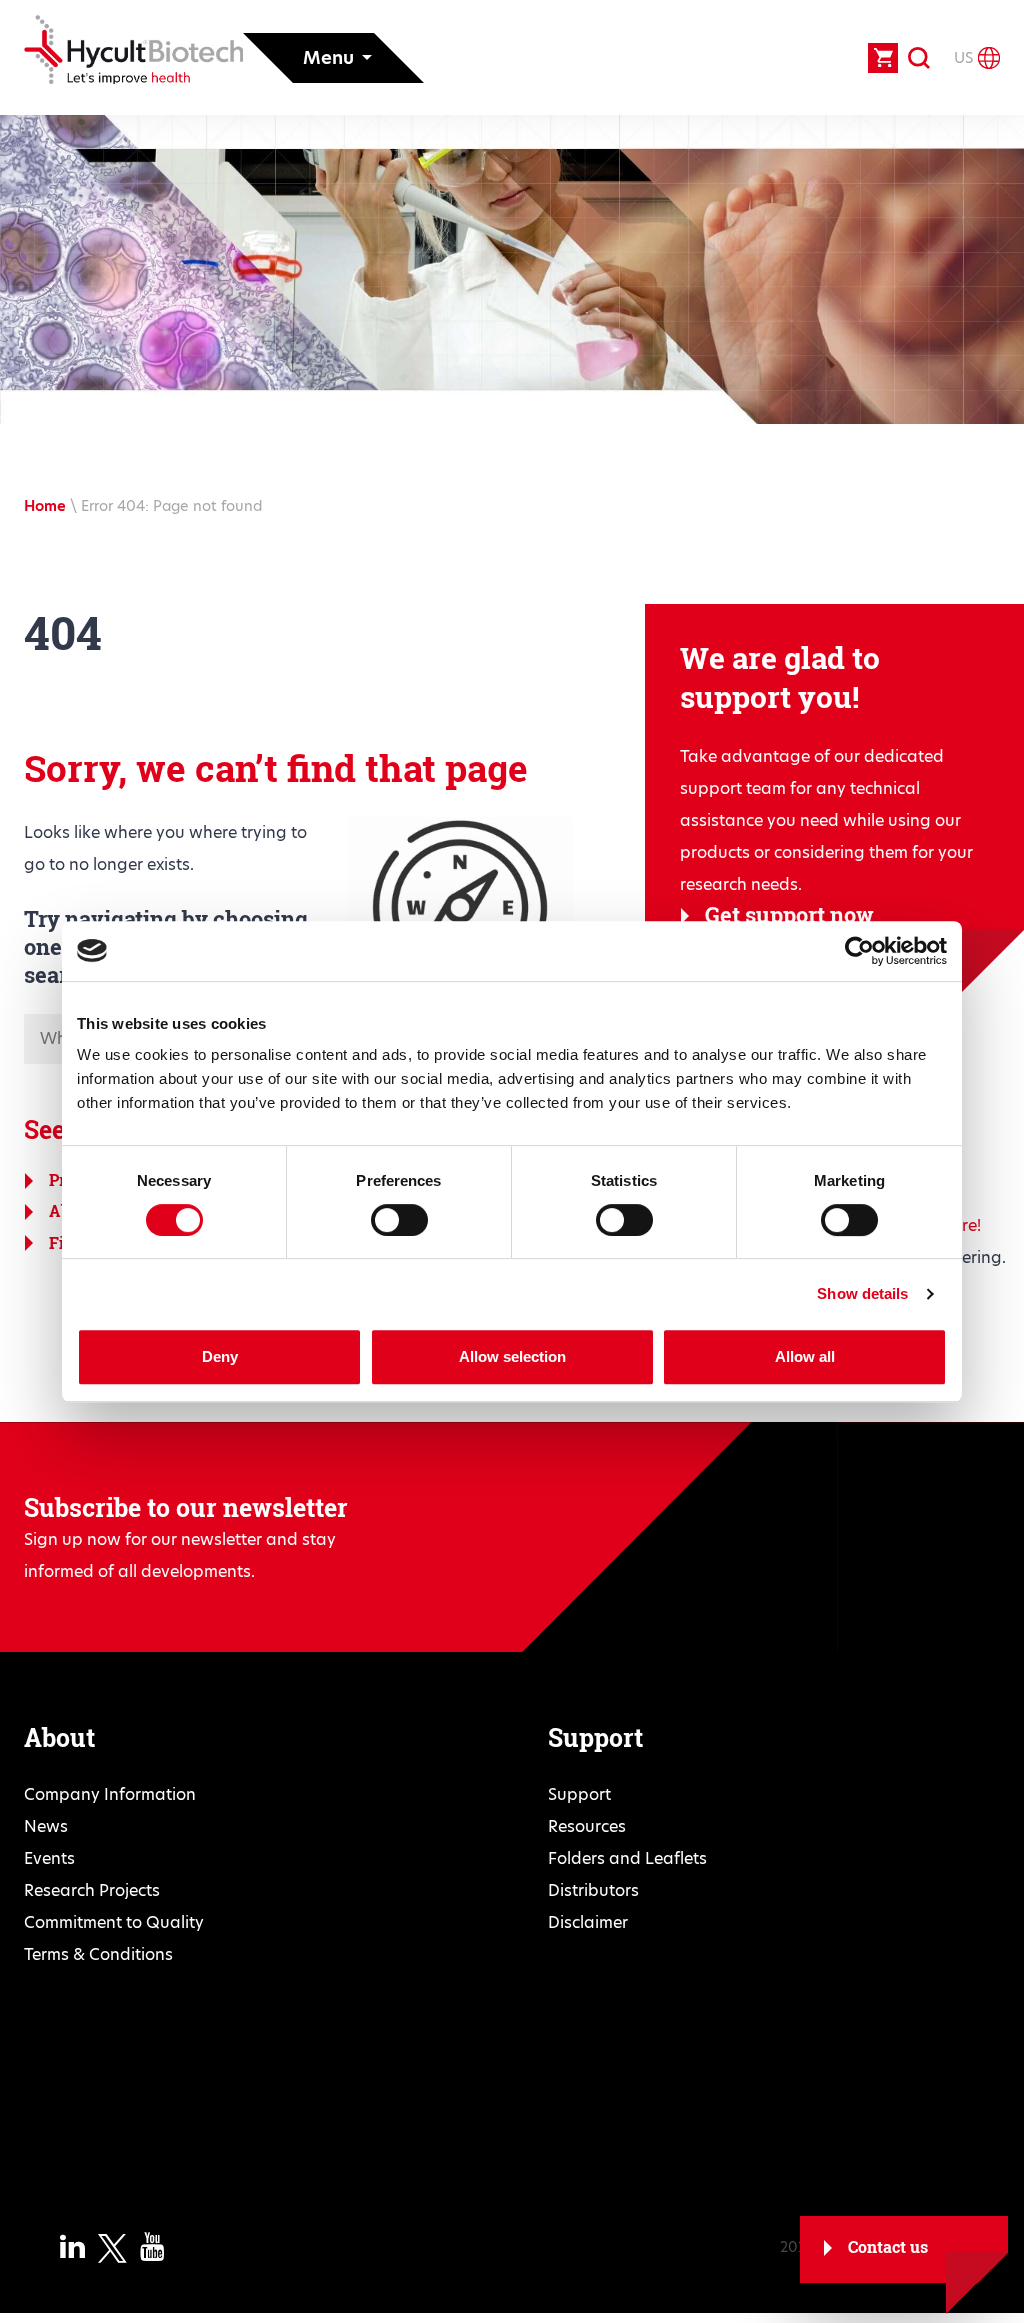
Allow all (805, 1356)
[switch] (399, 1220)
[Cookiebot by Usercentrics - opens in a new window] (859, 951)
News (46, 1826)
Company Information (110, 1794)
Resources (587, 1826)
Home (45, 506)
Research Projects (92, 1890)
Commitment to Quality (114, 1922)
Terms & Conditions (98, 1954)
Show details (862, 1293)
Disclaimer (588, 1922)
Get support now (789, 915)
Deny (220, 1356)
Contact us (888, 2247)
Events (49, 1858)
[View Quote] (883, 58)
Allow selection (512, 1356)
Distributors (593, 1890)
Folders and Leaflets (627, 1858)
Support (579, 1794)
